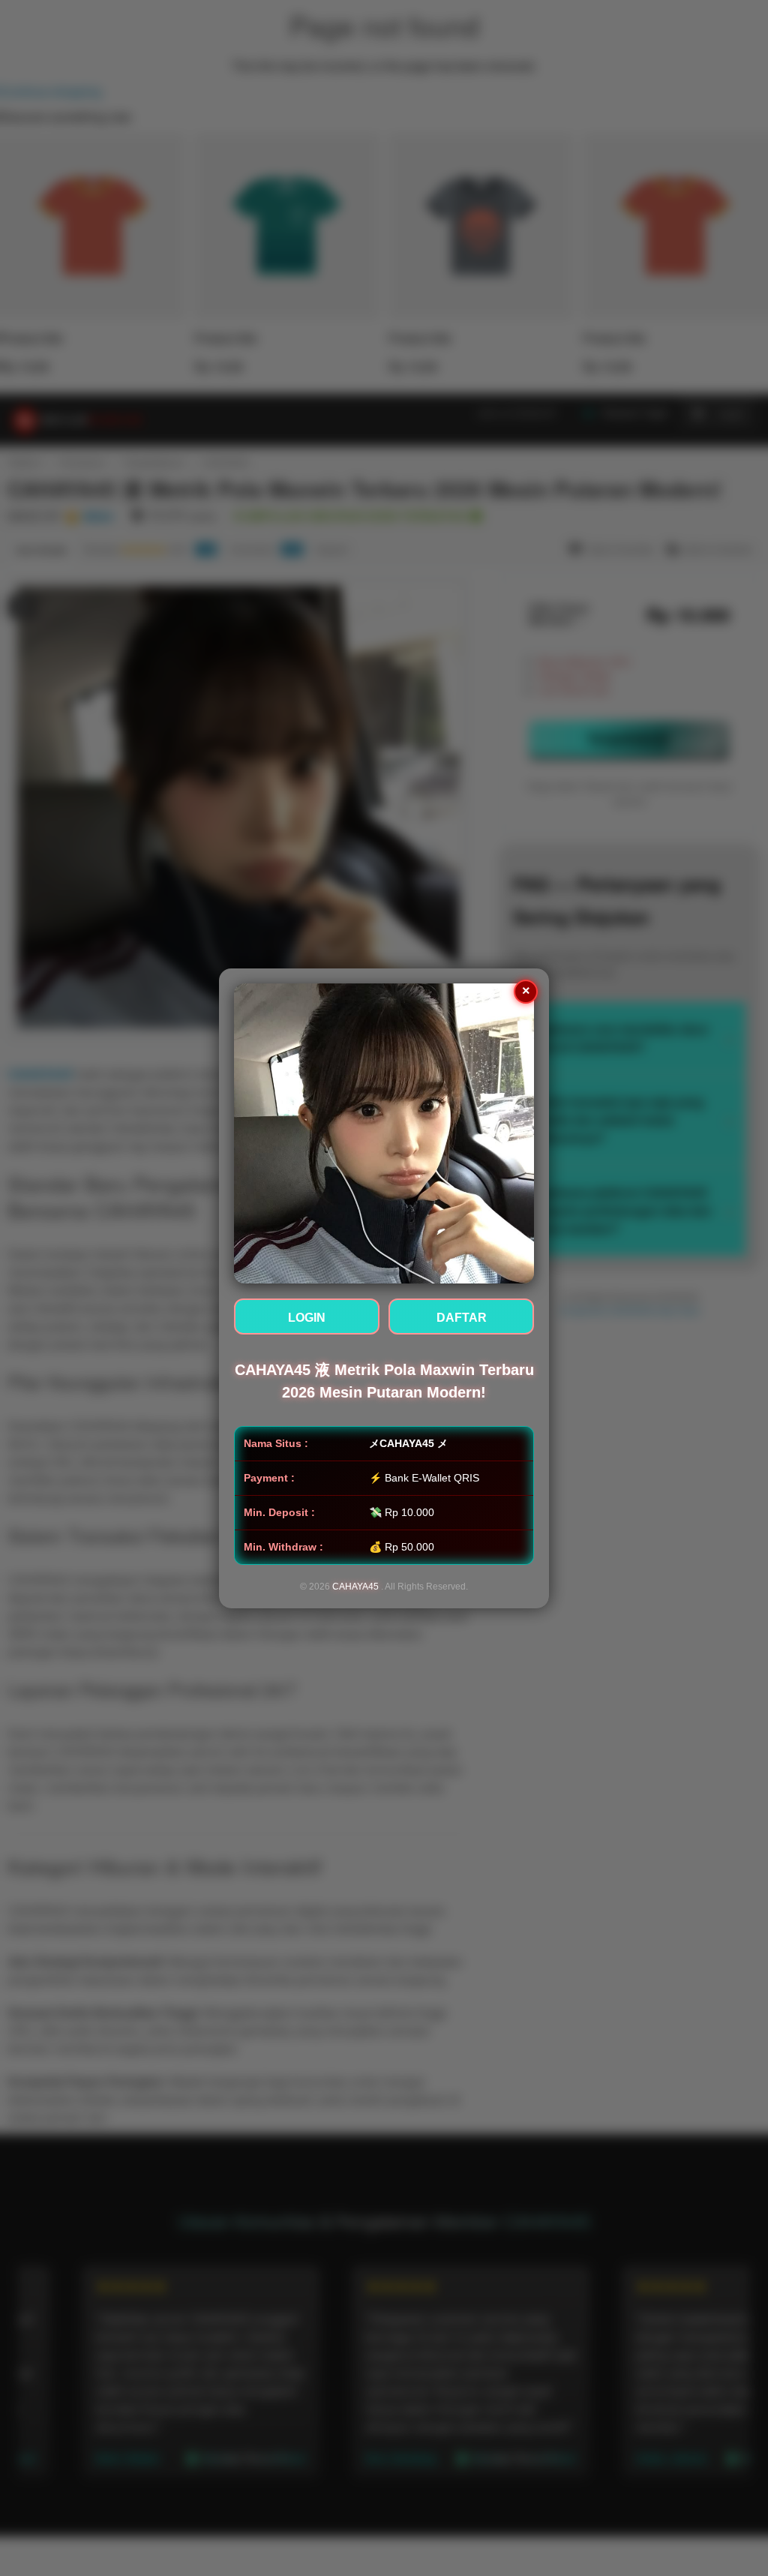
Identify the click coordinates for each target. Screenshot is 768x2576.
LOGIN (307, 1318)
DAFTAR (462, 1318)
